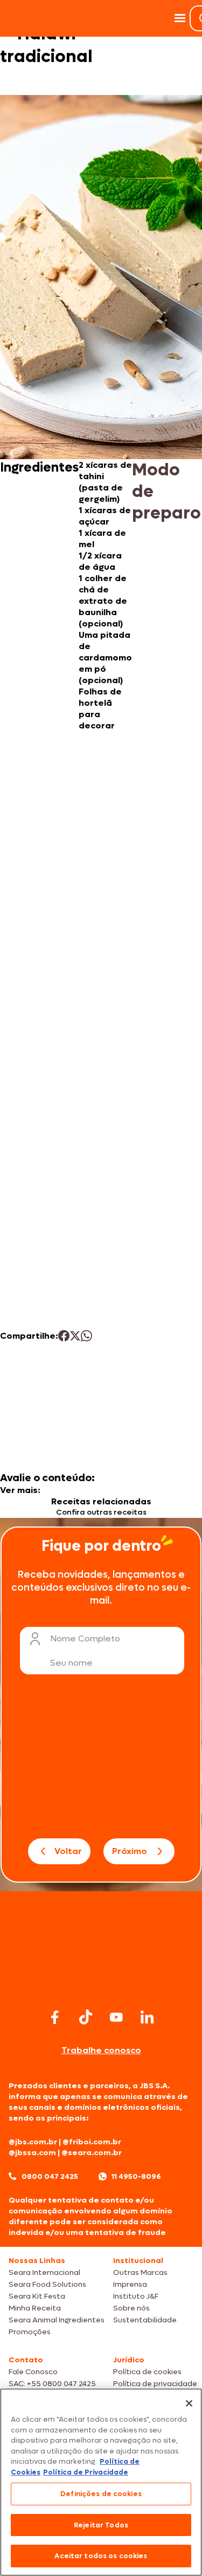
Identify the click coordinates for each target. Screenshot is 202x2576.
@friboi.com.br (92, 2142)
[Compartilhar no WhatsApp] (86, 1336)
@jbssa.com (32, 2153)
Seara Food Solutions (47, 2284)
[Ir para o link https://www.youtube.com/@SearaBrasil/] (116, 2017)
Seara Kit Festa (37, 2296)
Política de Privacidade (86, 2472)
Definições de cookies (101, 2494)
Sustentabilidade (145, 2320)
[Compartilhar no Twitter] (75, 1336)
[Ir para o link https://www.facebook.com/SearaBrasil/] (55, 2017)
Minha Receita (35, 2308)
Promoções (30, 2332)
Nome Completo (85, 1638)
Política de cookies (147, 2372)
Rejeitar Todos (101, 2525)
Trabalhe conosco (101, 2050)
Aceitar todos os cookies (101, 2556)
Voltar (68, 1851)
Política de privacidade (155, 2384)
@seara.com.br (92, 2153)
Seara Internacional (44, 2272)
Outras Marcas (140, 2272)
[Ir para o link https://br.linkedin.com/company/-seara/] (147, 2017)
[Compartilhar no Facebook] (64, 1336)
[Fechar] (189, 2403)
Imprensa (130, 2284)
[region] (101, 2482)
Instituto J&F (136, 2296)
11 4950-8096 (136, 2176)
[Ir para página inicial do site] (101, 1984)
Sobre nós (131, 2308)
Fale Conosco (33, 2372)
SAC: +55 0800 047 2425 (52, 2384)
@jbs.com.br (33, 2142)
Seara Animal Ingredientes (57, 2320)
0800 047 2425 (50, 2176)
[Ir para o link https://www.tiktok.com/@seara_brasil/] (86, 2017)
